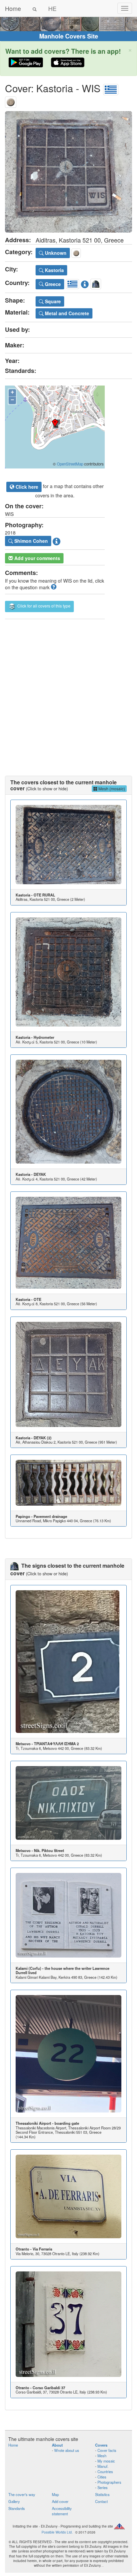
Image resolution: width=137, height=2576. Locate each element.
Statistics (102, 2494)
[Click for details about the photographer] (57, 540)
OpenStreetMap (70, 464)
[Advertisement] (68, 691)
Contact (101, 2501)
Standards (17, 2508)
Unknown (55, 253)
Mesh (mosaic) (111, 788)
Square (52, 301)
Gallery (14, 2501)
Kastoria (54, 270)
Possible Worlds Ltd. (57, 2532)
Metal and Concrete (66, 313)
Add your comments (37, 558)
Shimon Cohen (30, 541)
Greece (52, 284)
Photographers (109, 2482)
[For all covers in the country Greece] (111, 88)
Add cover (60, 2501)
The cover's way (22, 2494)
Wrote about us (67, 2450)
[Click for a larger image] (68, 172)
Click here (26, 487)
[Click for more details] (68, 845)
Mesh (102, 2456)
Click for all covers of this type (43, 606)
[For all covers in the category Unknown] (11, 101)
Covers (101, 2445)
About (57, 2445)
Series (103, 2487)
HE (52, 8)
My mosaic (106, 2461)
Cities (102, 2477)
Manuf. (103, 2466)
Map (55, 2494)
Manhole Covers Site (69, 36)
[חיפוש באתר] (35, 8)
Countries (105, 2471)
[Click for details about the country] (85, 283)
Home (13, 8)
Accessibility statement (62, 2511)
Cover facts (107, 2450)
